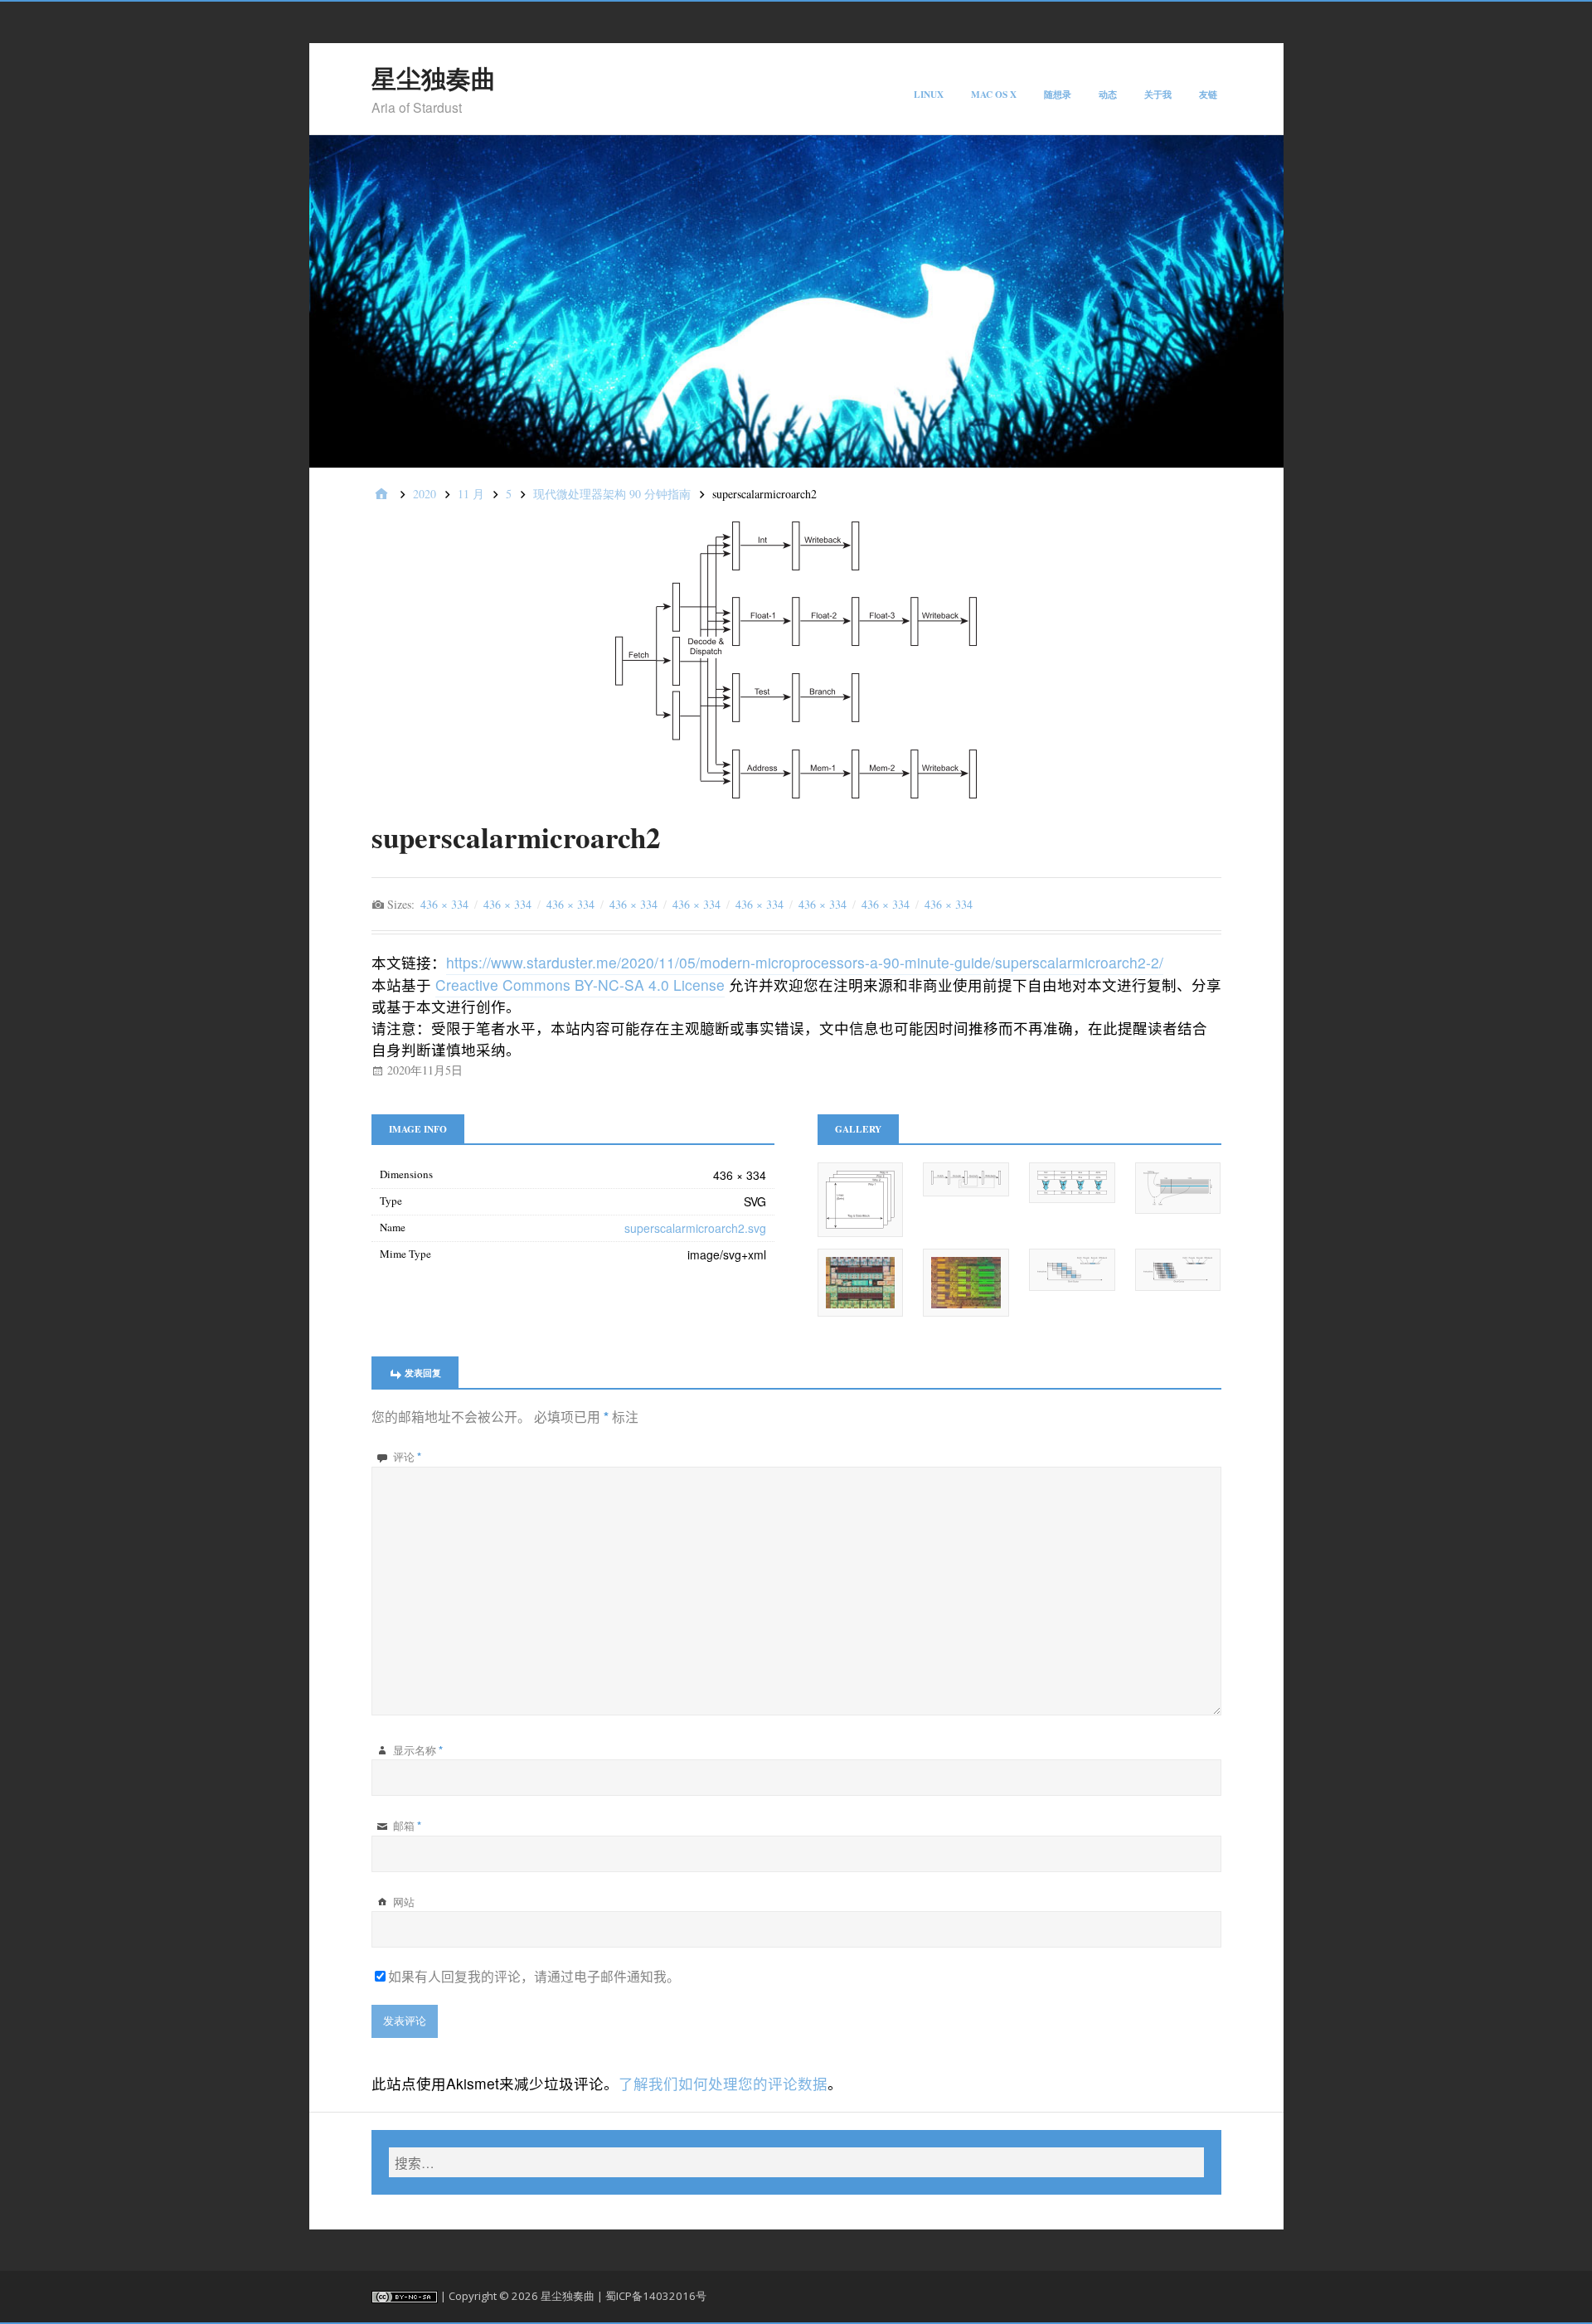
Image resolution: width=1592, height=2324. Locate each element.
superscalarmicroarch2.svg (695, 1228)
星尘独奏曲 (434, 78)
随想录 (1058, 94)
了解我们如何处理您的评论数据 (723, 2083)
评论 (407, 1457)
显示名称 (418, 1750)
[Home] (381, 495)
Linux (929, 94)
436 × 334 (444, 904)
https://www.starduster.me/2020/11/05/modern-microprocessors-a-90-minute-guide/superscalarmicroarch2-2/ (805, 962)
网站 (404, 1902)
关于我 (1158, 94)
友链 (1208, 94)
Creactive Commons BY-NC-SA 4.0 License (580, 985)
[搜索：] (796, 2162)
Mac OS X (994, 94)
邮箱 (407, 1826)
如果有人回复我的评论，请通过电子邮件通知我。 (534, 1976)
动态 (1108, 94)
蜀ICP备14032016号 (656, 2296)
